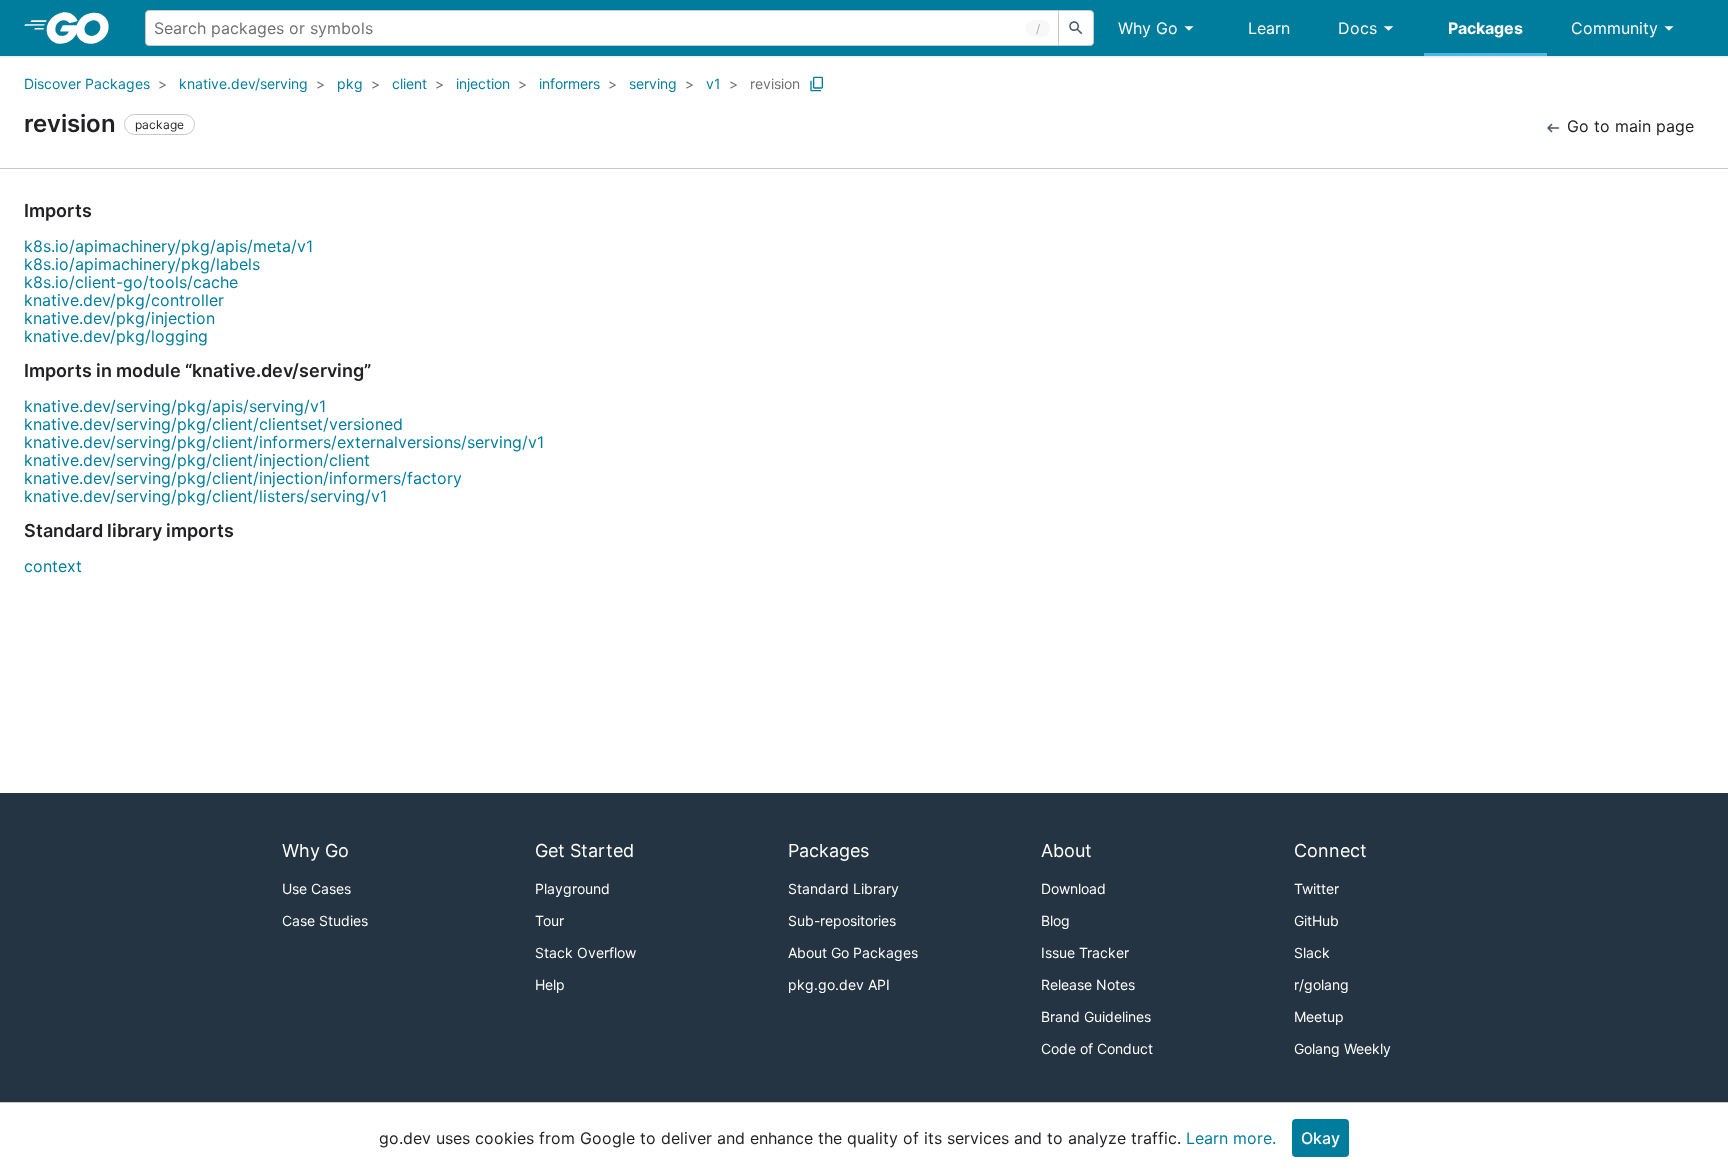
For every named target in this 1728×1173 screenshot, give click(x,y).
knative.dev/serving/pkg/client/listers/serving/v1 (205, 496)
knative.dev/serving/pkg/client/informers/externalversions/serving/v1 (284, 442)
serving (653, 83)
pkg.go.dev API (839, 984)
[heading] (84, 28)
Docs (1357, 28)
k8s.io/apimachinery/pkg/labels (142, 264)
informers (569, 83)
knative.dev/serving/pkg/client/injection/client (197, 460)
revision (775, 83)
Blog (1055, 920)
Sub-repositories (842, 920)
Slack (1312, 952)
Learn (1269, 28)
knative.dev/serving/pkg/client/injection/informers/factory (243, 478)
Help (550, 984)
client (409, 83)
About (1066, 850)
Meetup (1319, 1016)
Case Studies (325, 920)
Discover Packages (87, 83)
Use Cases (316, 888)
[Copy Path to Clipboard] (817, 84)
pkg (350, 83)
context (53, 566)
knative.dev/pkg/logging (116, 336)
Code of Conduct (1097, 1048)
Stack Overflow (585, 952)
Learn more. (1231, 1138)
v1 (713, 83)
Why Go (1148, 28)
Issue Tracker (1085, 952)
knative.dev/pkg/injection (119, 318)
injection (483, 83)
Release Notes (1088, 984)
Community (1614, 28)
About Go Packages (853, 952)
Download (1073, 888)
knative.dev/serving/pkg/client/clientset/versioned (213, 424)
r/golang (1321, 984)
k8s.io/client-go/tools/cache (131, 282)
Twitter (1316, 888)
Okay (1320, 1138)
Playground (572, 888)
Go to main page (1628, 126)
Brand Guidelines (1096, 1016)
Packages (1485, 28)
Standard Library (843, 888)
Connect (1330, 850)
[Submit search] (1076, 28)
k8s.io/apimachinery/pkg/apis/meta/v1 (168, 246)
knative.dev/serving (243, 83)
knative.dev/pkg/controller (124, 300)
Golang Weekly (1342, 1048)
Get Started (584, 850)
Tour (549, 920)
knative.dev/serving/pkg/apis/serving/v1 (175, 406)
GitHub (1316, 920)
